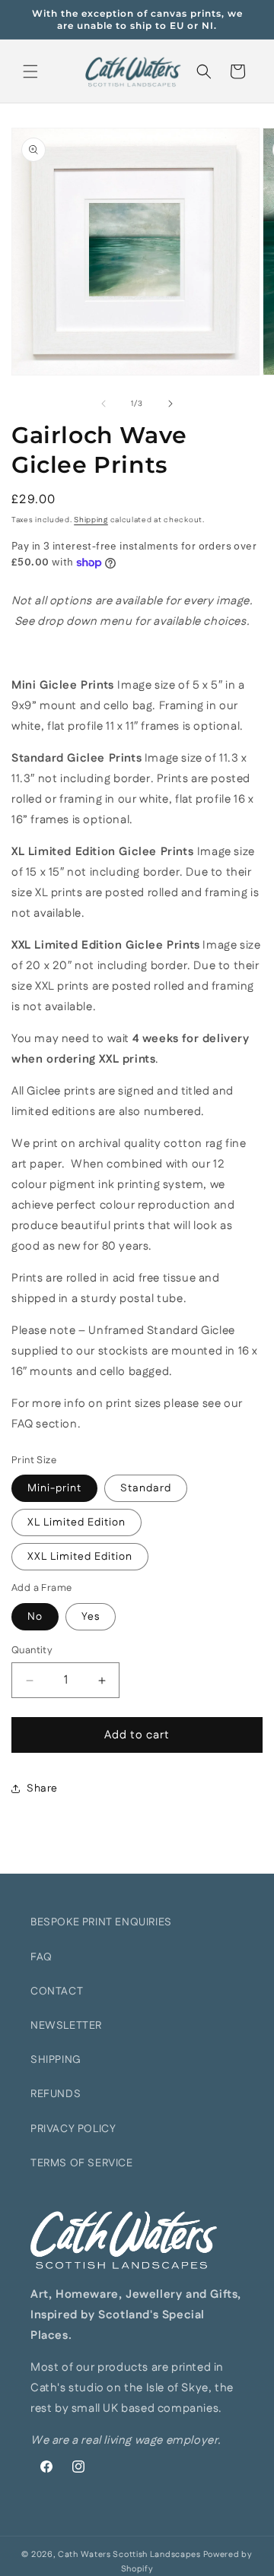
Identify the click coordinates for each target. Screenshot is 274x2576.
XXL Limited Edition (80, 1557)
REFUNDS (56, 2094)
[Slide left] (104, 404)
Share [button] (42, 1789)
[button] (30, 71)
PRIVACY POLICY (73, 2129)
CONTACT (57, 1991)
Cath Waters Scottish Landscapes (129, 2555)
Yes (91, 1617)
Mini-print (54, 1488)
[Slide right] (170, 404)
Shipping (91, 520)
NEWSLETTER (66, 2026)
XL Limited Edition (76, 1522)
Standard (146, 1488)
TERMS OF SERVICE (82, 2163)
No (35, 1617)
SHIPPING (56, 2060)
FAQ (41, 1957)
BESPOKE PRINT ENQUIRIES (101, 1922)
